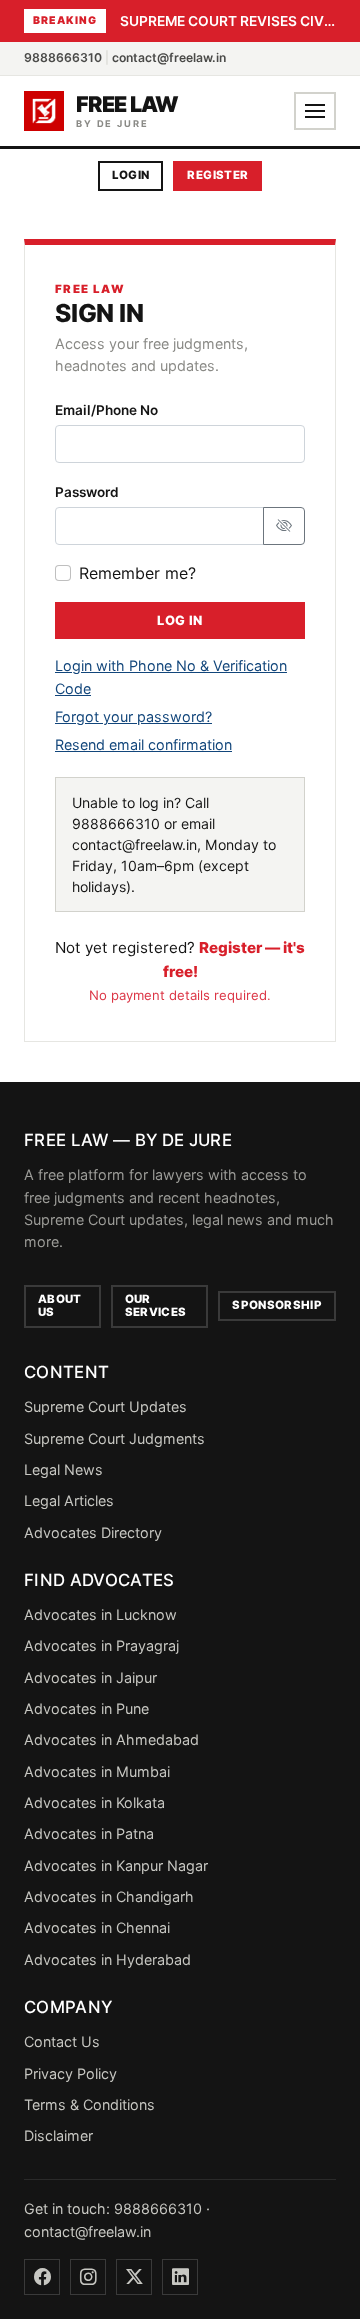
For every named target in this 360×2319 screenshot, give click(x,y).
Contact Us (62, 2041)
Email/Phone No (106, 410)
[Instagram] (88, 2277)
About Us (60, 1306)
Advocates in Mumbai (97, 1771)
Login (131, 175)
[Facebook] (42, 2277)
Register (217, 175)
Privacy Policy (70, 2073)
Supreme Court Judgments (114, 1438)
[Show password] (284, 526)
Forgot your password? (133, 716)
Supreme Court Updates (105, 1406)
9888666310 (63, 57)
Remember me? (137, 573)
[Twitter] (134, 2277)
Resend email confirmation (143, 744)
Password (87, 492)
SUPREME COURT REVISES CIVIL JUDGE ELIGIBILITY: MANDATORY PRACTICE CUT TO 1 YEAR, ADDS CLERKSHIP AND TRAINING (228, 21)
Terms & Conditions (89, 2104)
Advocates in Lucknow (100, 1614)
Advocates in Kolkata (94, 1802)
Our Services (156, 1306)
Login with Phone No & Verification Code (171, 676)
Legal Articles (69, 1500)
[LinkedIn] (180, 2277)
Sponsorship (277, 1305)
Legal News (63, 1469)
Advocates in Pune (86, 1708)
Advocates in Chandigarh (109, 1896)
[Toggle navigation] (315, 111)
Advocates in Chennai (97, 1927)
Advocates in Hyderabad (107, 1959)
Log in (179, 620)
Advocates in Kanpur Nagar (116, 1865)
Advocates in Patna (89, 1833)
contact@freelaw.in (169, 57)
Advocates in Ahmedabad (111, 1739)
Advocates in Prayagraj (101, 1645)
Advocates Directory (93, 1532)
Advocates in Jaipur (90, 1677)
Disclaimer (58, 2135)
